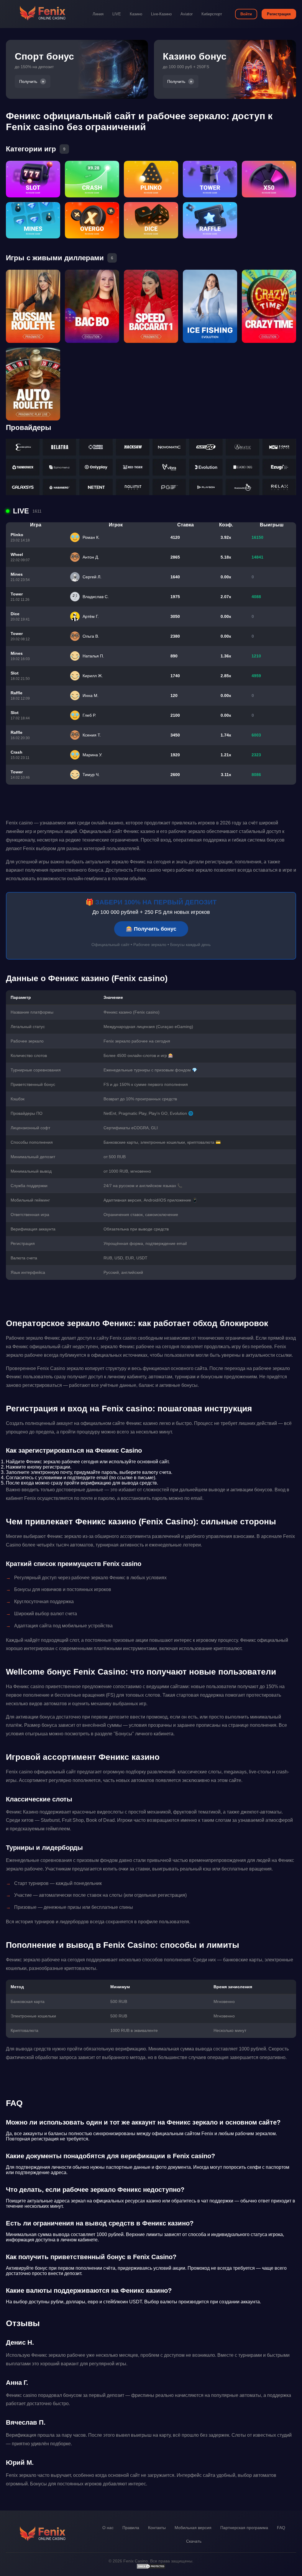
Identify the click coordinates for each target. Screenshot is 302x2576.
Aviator (187, 14)
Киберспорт (212, 14)
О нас (108, 2528)
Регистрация (279, 14)
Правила (131, 2528)
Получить (28, 81)
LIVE (117, 14)
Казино (136, 14)
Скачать (194, 2541)
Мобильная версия (193, 2528)
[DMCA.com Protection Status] (151, 2568)
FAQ (281, 2528)
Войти (246, 14)
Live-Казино (161, 14)
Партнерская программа (244, 2528)
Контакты (157, 2528)
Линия (98, 14)
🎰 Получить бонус (151, 929)
